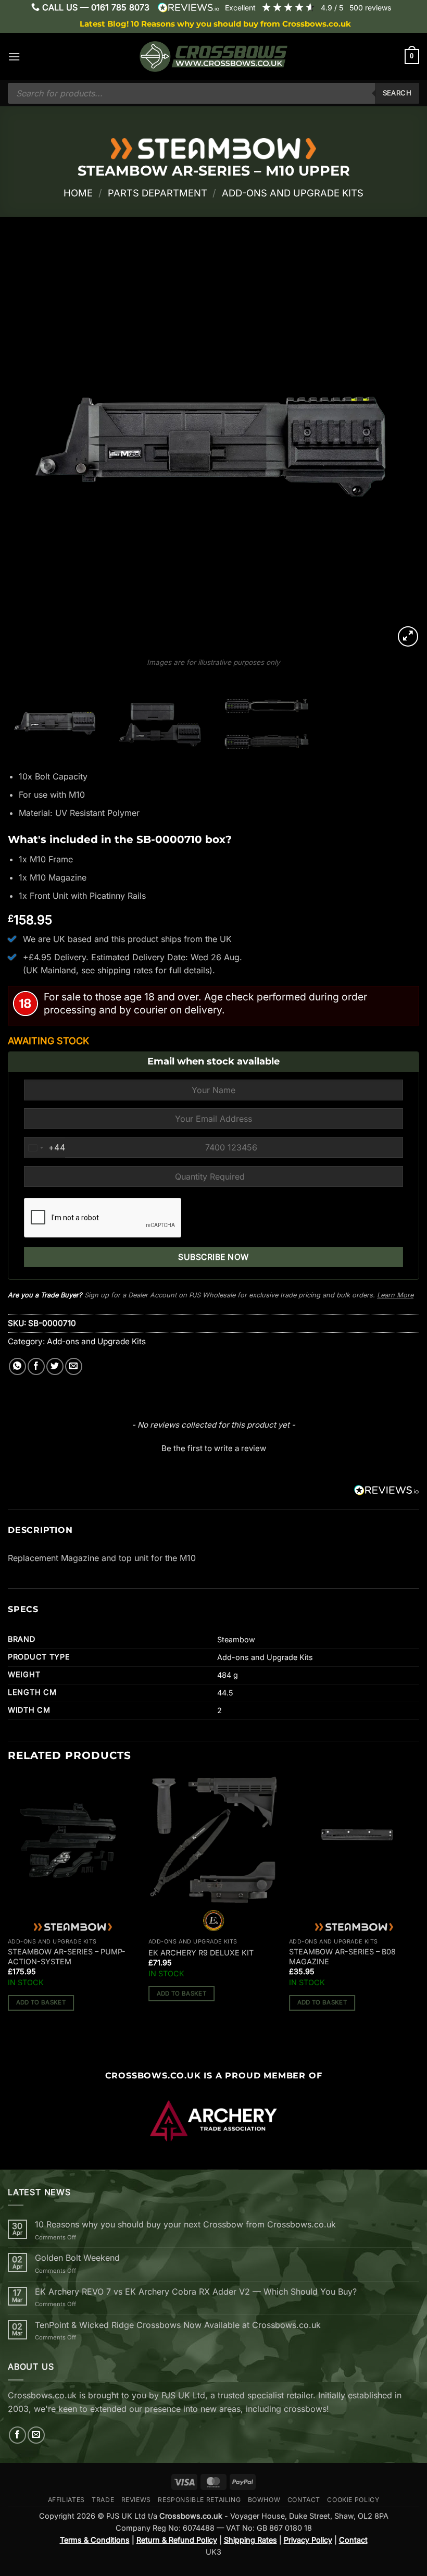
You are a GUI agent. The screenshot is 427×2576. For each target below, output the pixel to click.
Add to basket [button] (41, 2002)
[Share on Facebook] (36, 1366)
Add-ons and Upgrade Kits (293, 193)
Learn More (395, 1295)
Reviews (136, 2500)
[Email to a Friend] (74, 1366)
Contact (304, 2500)
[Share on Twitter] (55, 1366)
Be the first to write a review (214, 1448)
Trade (103, 2500)
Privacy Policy (308, 2540)
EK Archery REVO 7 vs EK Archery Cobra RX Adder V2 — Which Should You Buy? (196, 2292)
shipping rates (125, 970)
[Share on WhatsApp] (17, 1366)
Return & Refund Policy (177, 2540)
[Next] (398, 443)
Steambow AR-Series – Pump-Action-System (67, 1956)
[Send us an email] (36, 2435)
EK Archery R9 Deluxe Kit (201, 1953)
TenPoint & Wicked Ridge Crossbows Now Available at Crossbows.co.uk (178, 2325)
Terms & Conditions (95, 2540)
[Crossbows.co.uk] (213, 57)
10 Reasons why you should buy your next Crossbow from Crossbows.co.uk (185, 2225)
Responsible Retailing (199, 2500)
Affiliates (66, 2500)
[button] (14, 57)
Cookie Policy (353, 2500)
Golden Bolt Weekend (77, 2258)
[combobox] (45, 1148)
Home (78, 193)
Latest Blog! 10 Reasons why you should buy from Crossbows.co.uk (215, 24)
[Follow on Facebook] (17, 2435)
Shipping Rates (250, 2540)
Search (397, 93)
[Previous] (29, 443)
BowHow (264, 2500)
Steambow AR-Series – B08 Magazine (342, 1956)
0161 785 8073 (120, 7)
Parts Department (158, 193)
